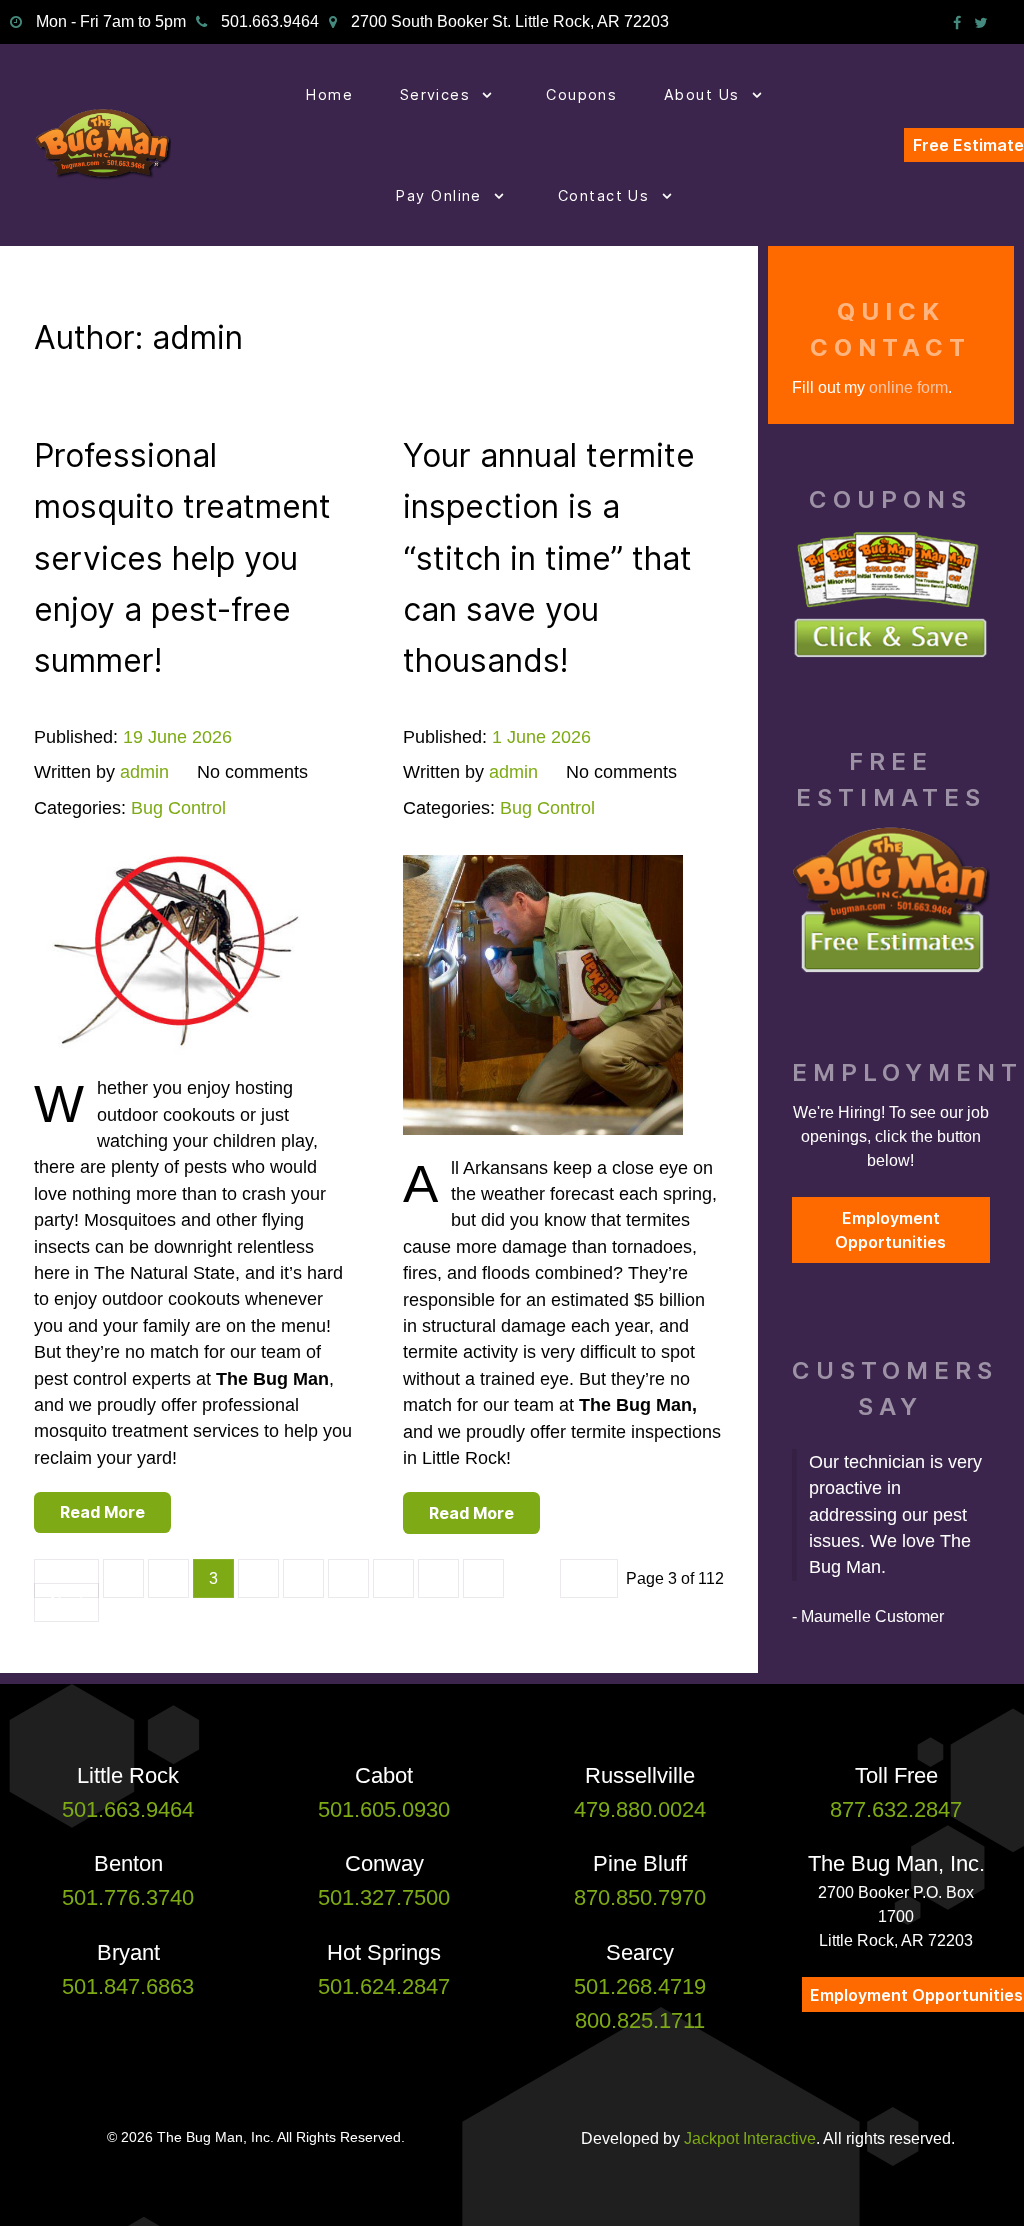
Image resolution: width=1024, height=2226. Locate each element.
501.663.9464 (270, 21)
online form (908, 387)
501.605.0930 (384, 1809)
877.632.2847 (896, 1809)
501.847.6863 (128, 1986)
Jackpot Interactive (750, 2138)
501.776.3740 (128, 1897)
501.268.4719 (640, 1986)
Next (66, 1602)
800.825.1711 (640, 2020)
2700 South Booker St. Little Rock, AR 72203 (510, 21)
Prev (66, 1578)
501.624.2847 (384, 1986)
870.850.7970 (640, 1897)
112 (589, 1578)
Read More (102, 1512)
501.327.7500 (384, 1897)
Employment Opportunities (890, 1230)
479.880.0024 (640, 1809)
